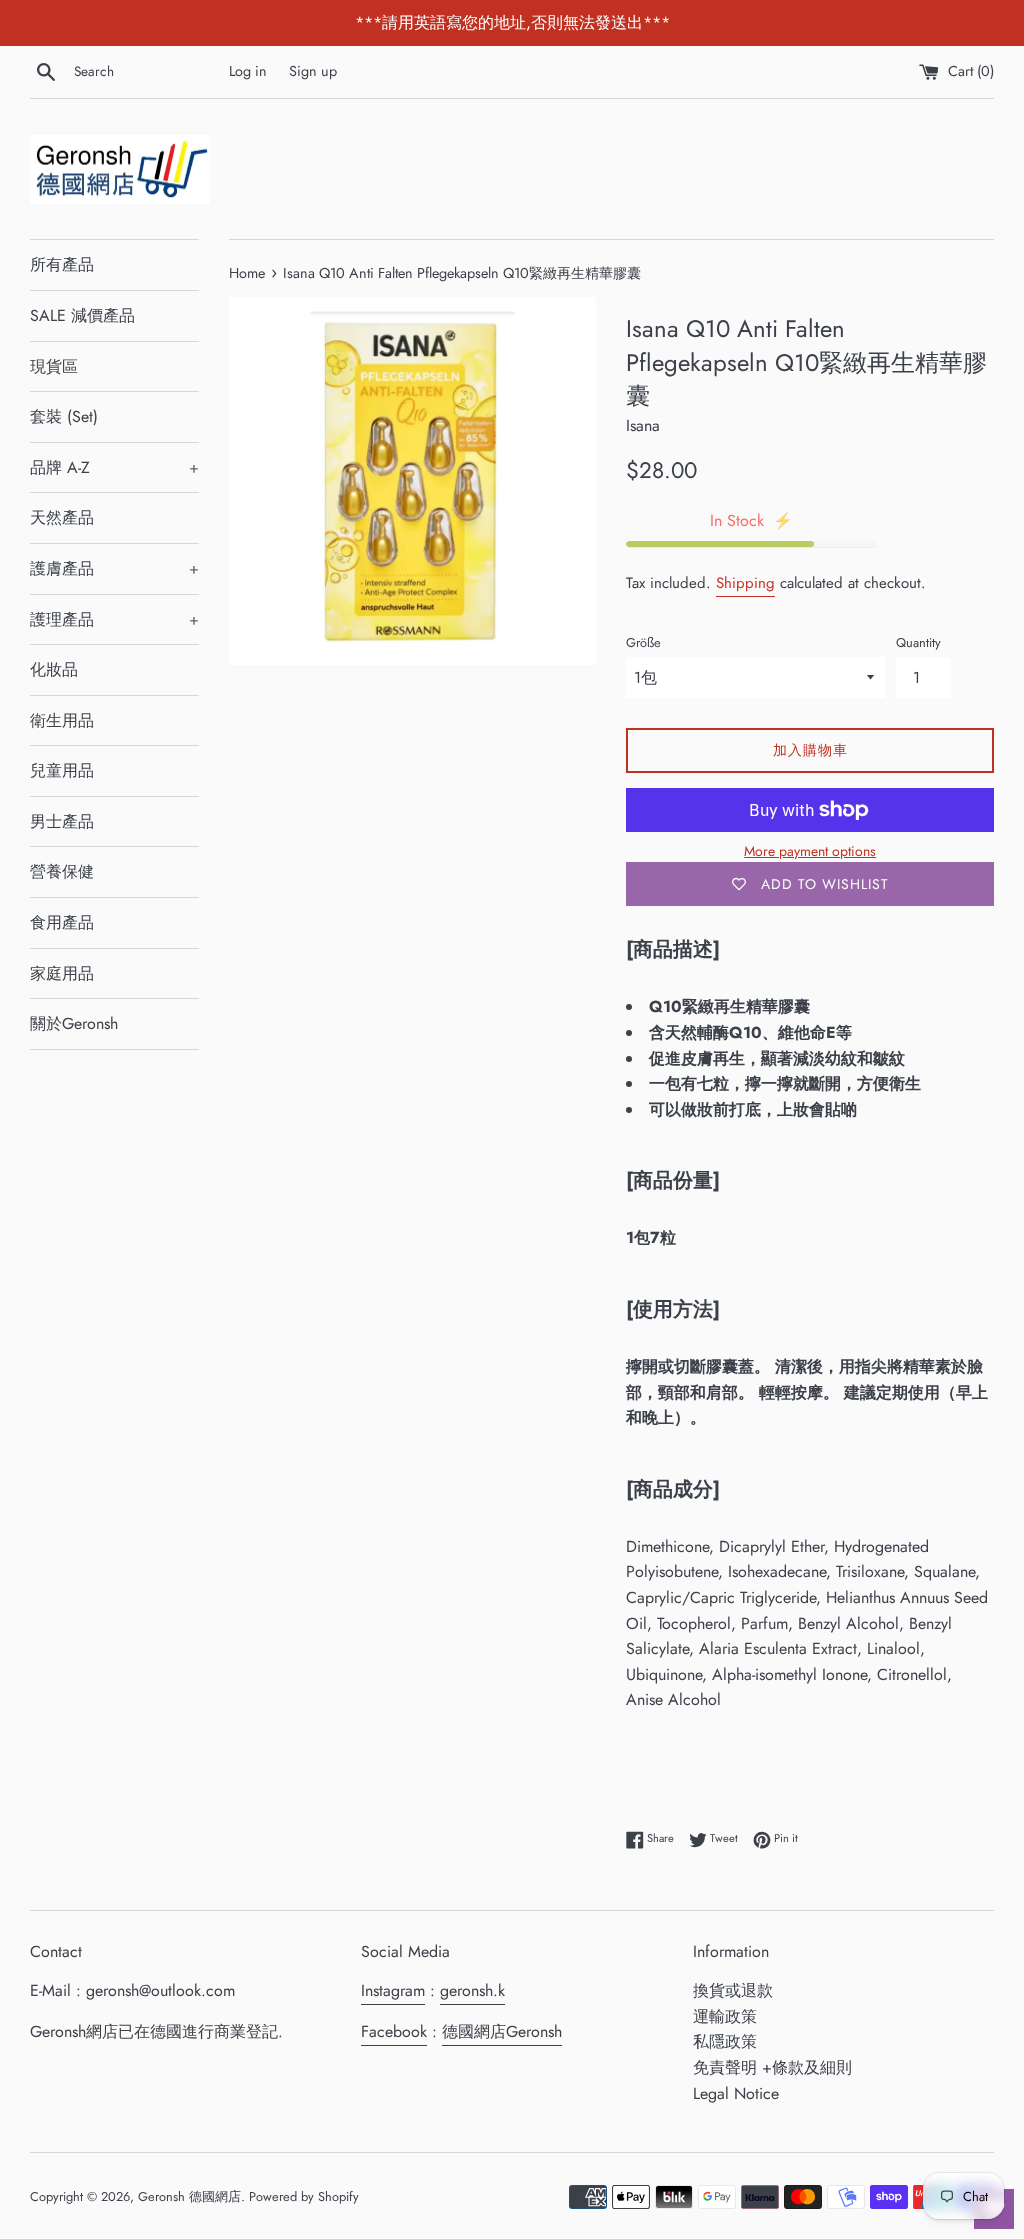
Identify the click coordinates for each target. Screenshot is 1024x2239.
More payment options (810, 851)
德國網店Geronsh (502, 2031)
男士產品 (62, 821)
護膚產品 (114, 568)
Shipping (745, 583)
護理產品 (114, 619)
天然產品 (62, 517)
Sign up (313, 71)
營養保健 (62, 871)
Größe (643, 642)
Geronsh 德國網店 (189, 2196)
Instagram (393, 1990)
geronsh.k (472, 1990)
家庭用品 (62, 973)
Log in (248, 71)
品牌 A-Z (114, 467)
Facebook (394, 2031)
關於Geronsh (74, 1023)
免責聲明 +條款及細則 (772, 2067)
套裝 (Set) (64, 416)
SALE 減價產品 (82, 315)
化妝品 (54, 669)
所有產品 (62, 264)
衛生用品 (62, 720)
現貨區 (54, 366)
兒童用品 (62, 770)
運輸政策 (725, 2016)
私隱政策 (725, 2041)
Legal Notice (736, 2093)
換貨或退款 (733, 1990)
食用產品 (62, 922)
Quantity (918, 642)
